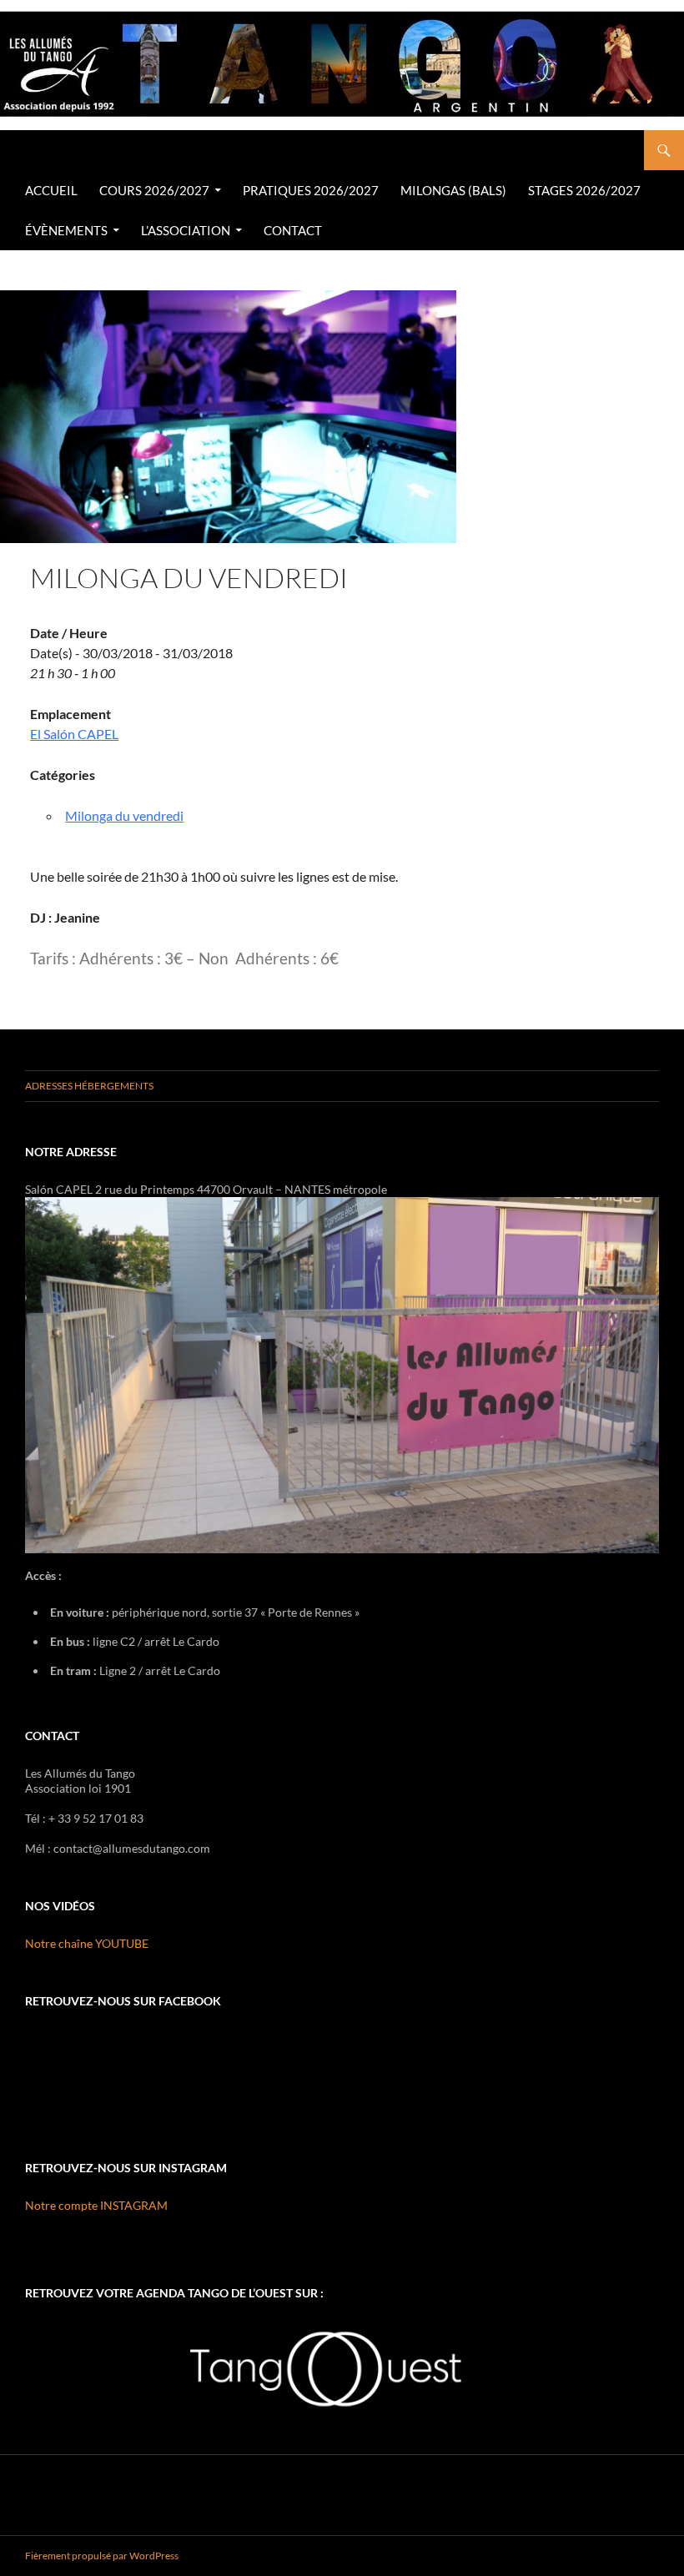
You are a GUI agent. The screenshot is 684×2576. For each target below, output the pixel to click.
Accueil (51, 190)
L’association (186, 230)
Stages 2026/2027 (584, 190)
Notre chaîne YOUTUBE (87, 1943)
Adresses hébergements (89, 1086)
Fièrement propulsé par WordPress (102, 2556)
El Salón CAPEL (74, 734)
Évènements (66, 230)
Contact (293, 230)
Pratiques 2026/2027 (311, 190)
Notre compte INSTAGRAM (96, 2205)
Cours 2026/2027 (154, 190)
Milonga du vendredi (124, 815)
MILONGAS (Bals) (453, 190)
